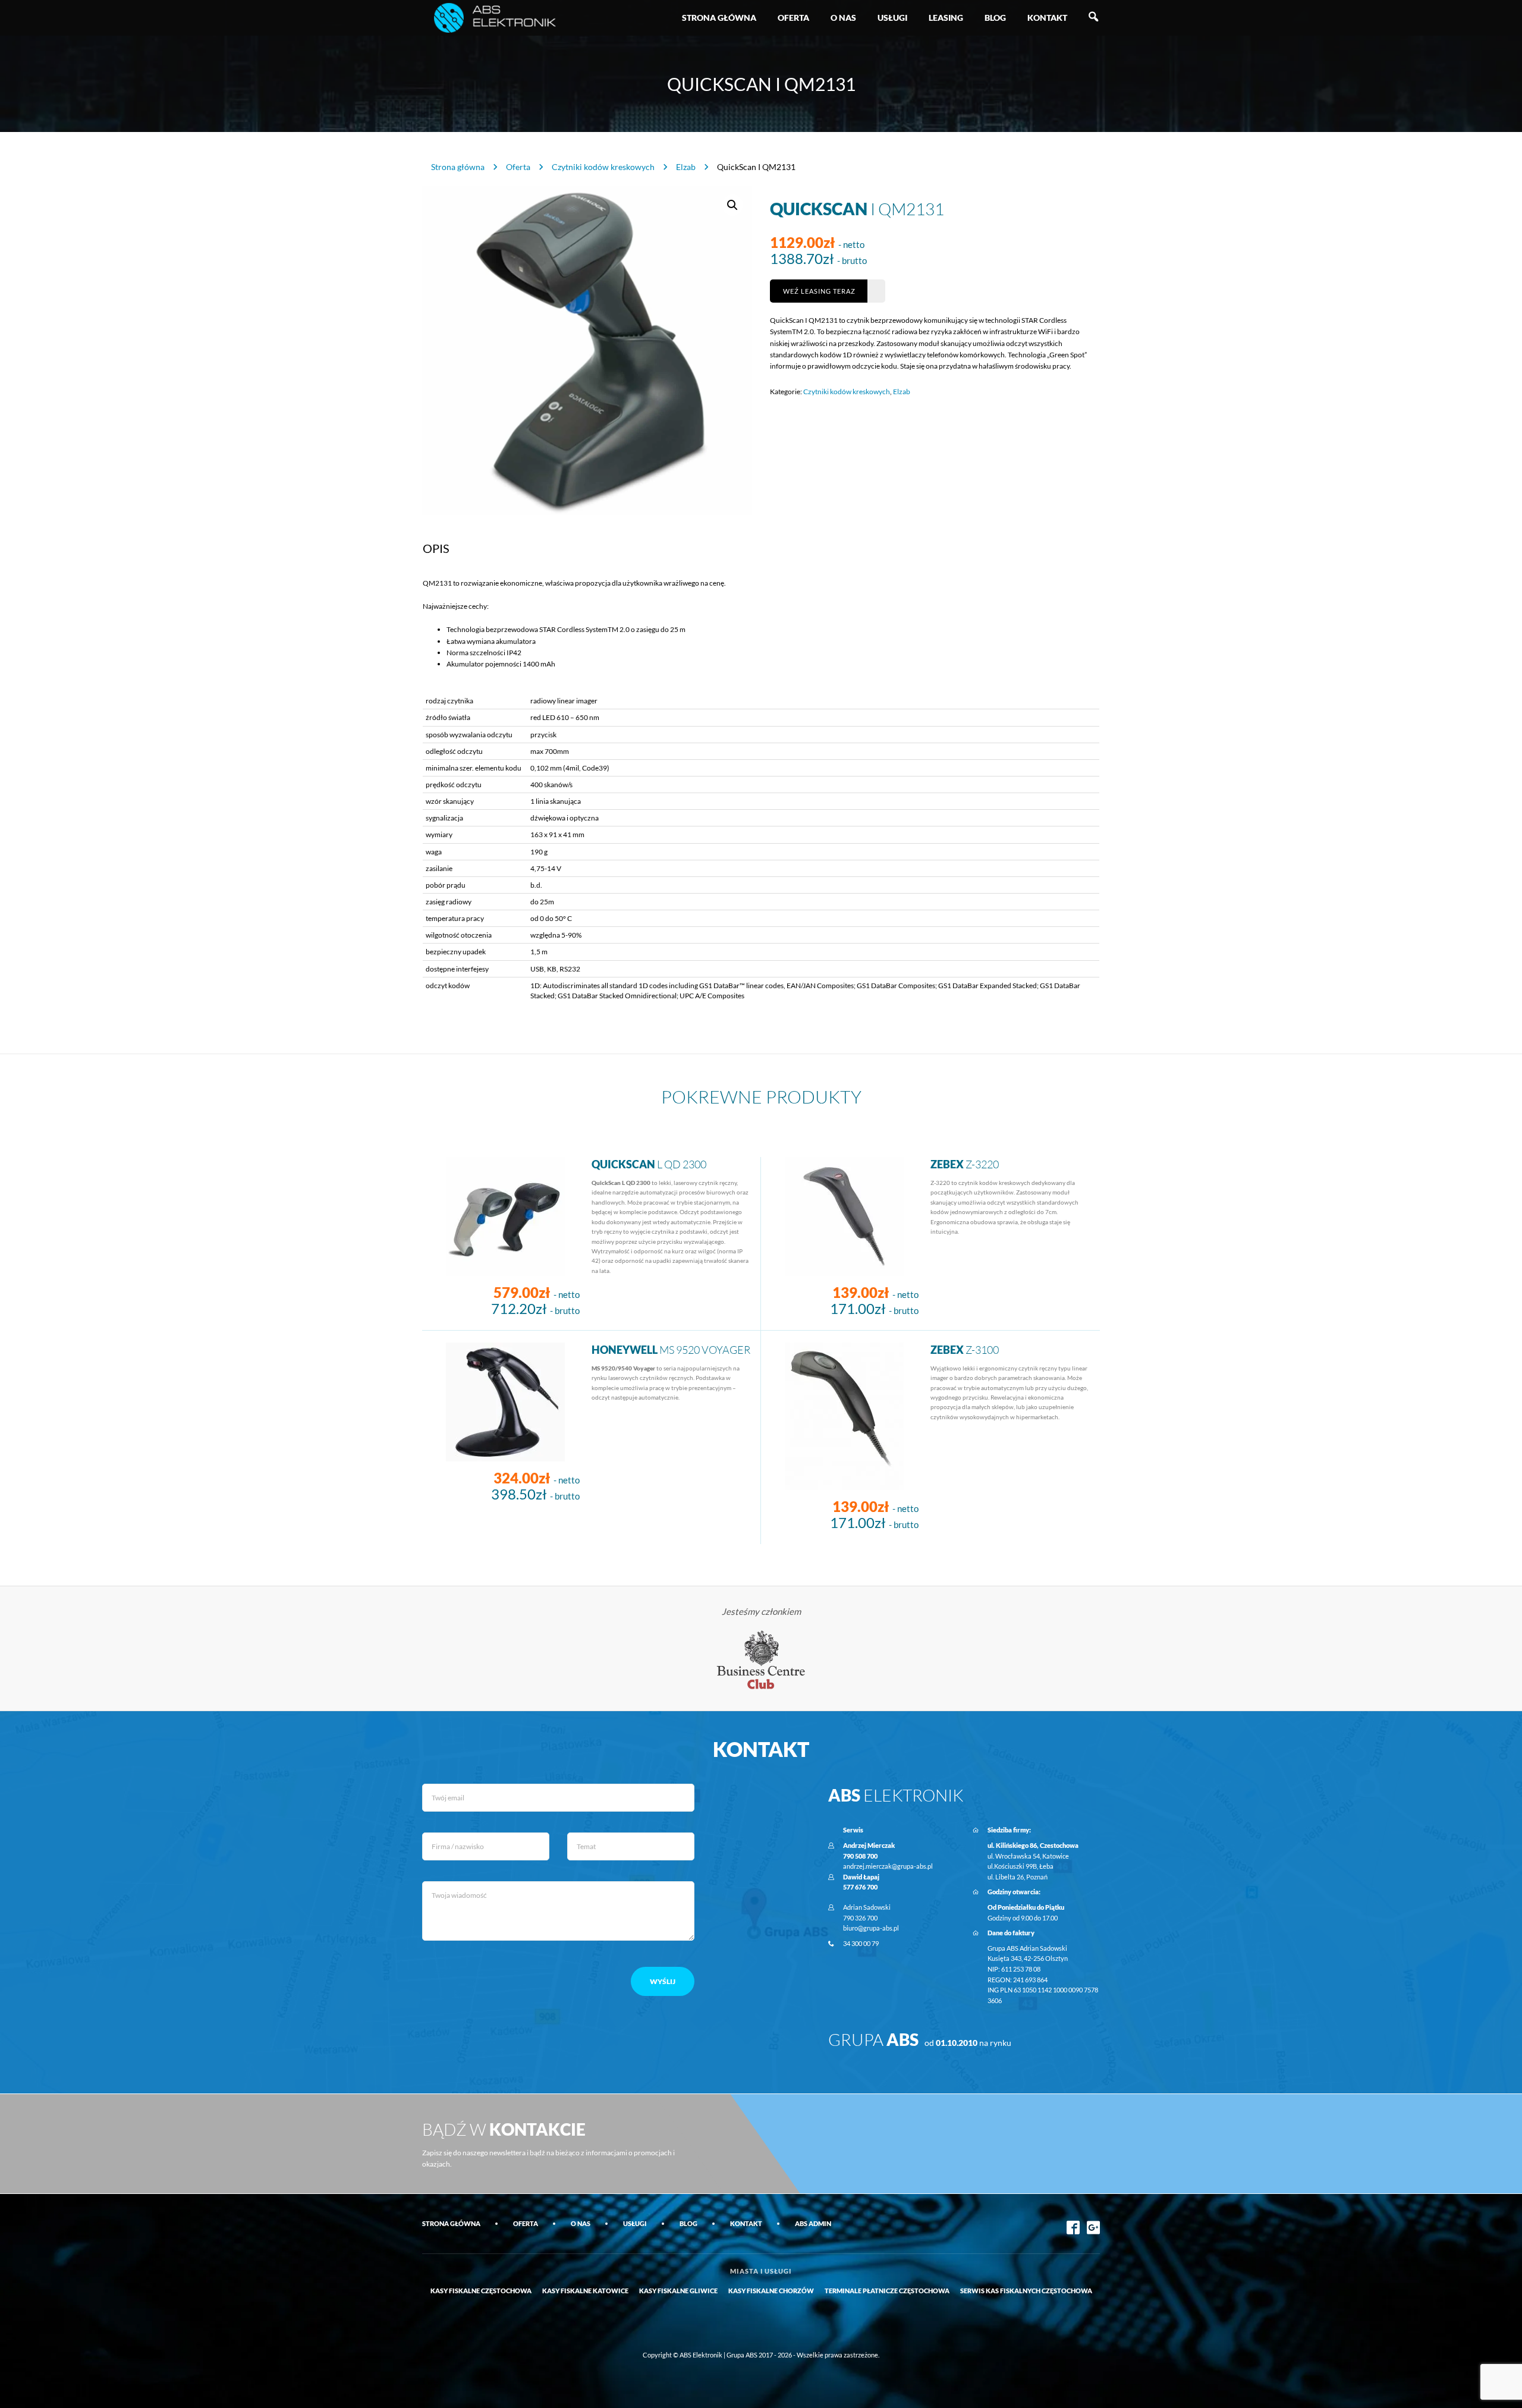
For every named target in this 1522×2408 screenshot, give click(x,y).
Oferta (793, 18)
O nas (843, 18)
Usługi (892, 18)
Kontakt (1047, 18)
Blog (995, 18)
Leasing (946, 18)
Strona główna (719, 18)
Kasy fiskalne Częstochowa (481, 2291)
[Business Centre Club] (761, 1659)
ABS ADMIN (813, 2223)
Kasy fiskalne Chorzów (771, 2291)
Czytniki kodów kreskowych (603, 167)
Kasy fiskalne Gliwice (678, 2291)
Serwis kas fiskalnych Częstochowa (1026, 2291)
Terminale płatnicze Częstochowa (887, 2291)
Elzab (686, 167)
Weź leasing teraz (819, 291)
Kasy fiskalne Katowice (585, 2291)
